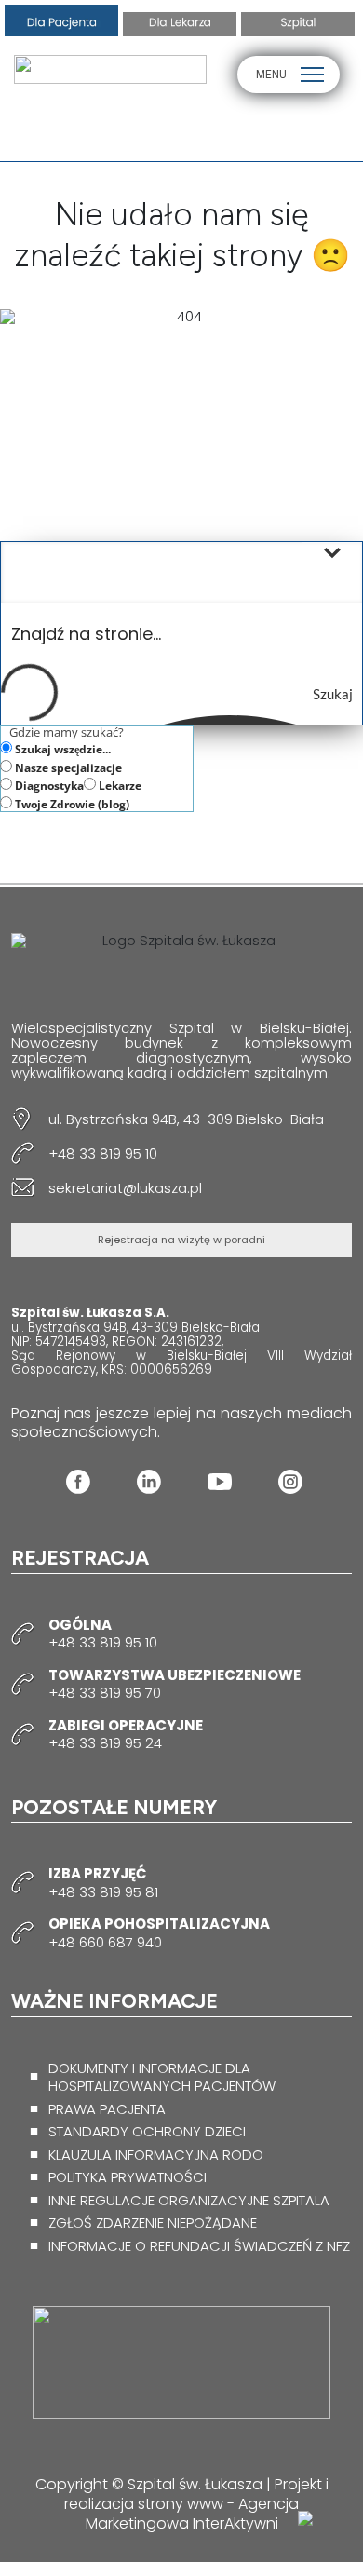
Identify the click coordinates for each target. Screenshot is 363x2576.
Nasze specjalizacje (67, 767)
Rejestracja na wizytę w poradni (181, 1240)
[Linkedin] (149, 1482)
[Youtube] (220, 1482)
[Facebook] (78, 1482)
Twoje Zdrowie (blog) (71, 804)
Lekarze (119, 785)
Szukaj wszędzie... (61, 749)
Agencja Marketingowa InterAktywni (193, 2514)
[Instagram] (290, 1482)
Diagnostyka (48, 785)
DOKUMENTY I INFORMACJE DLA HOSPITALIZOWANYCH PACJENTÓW (162, 2077)
